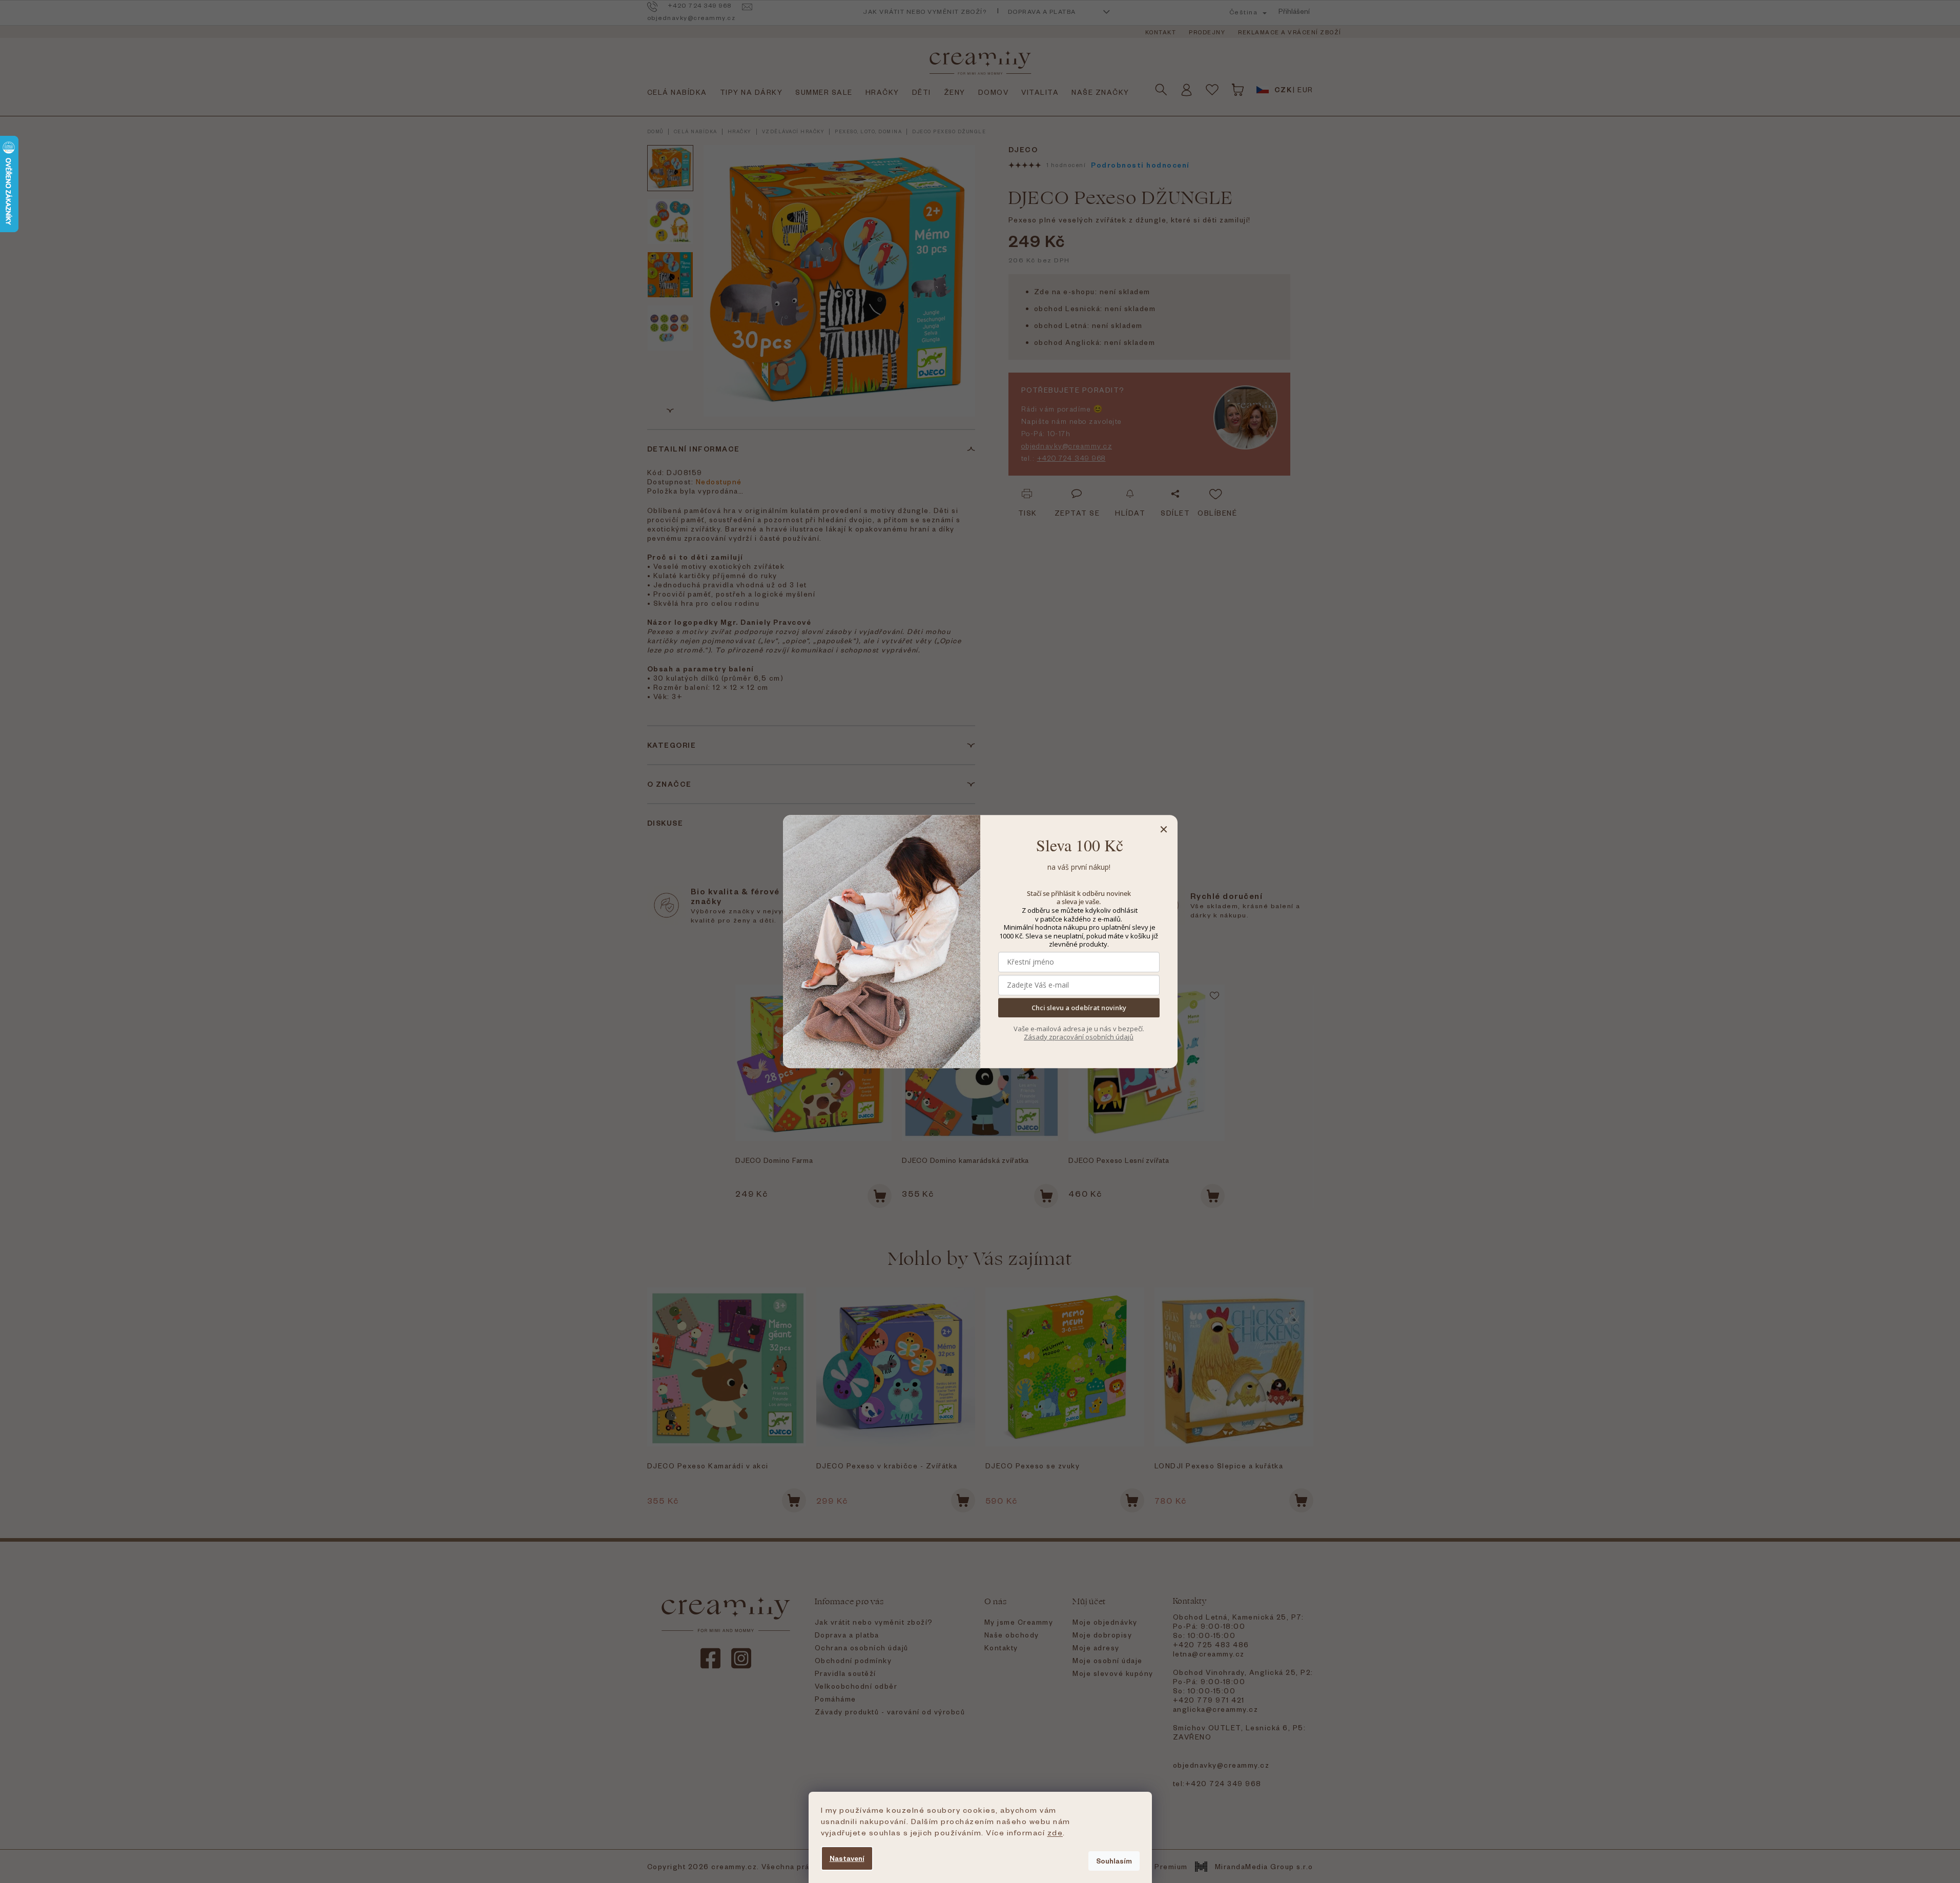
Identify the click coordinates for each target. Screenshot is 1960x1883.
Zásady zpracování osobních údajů (1079, 1037)
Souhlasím (1114, 1861)
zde (1055, 1832)
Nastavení (847, 1858)
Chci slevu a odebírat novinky (1079, 1008)
